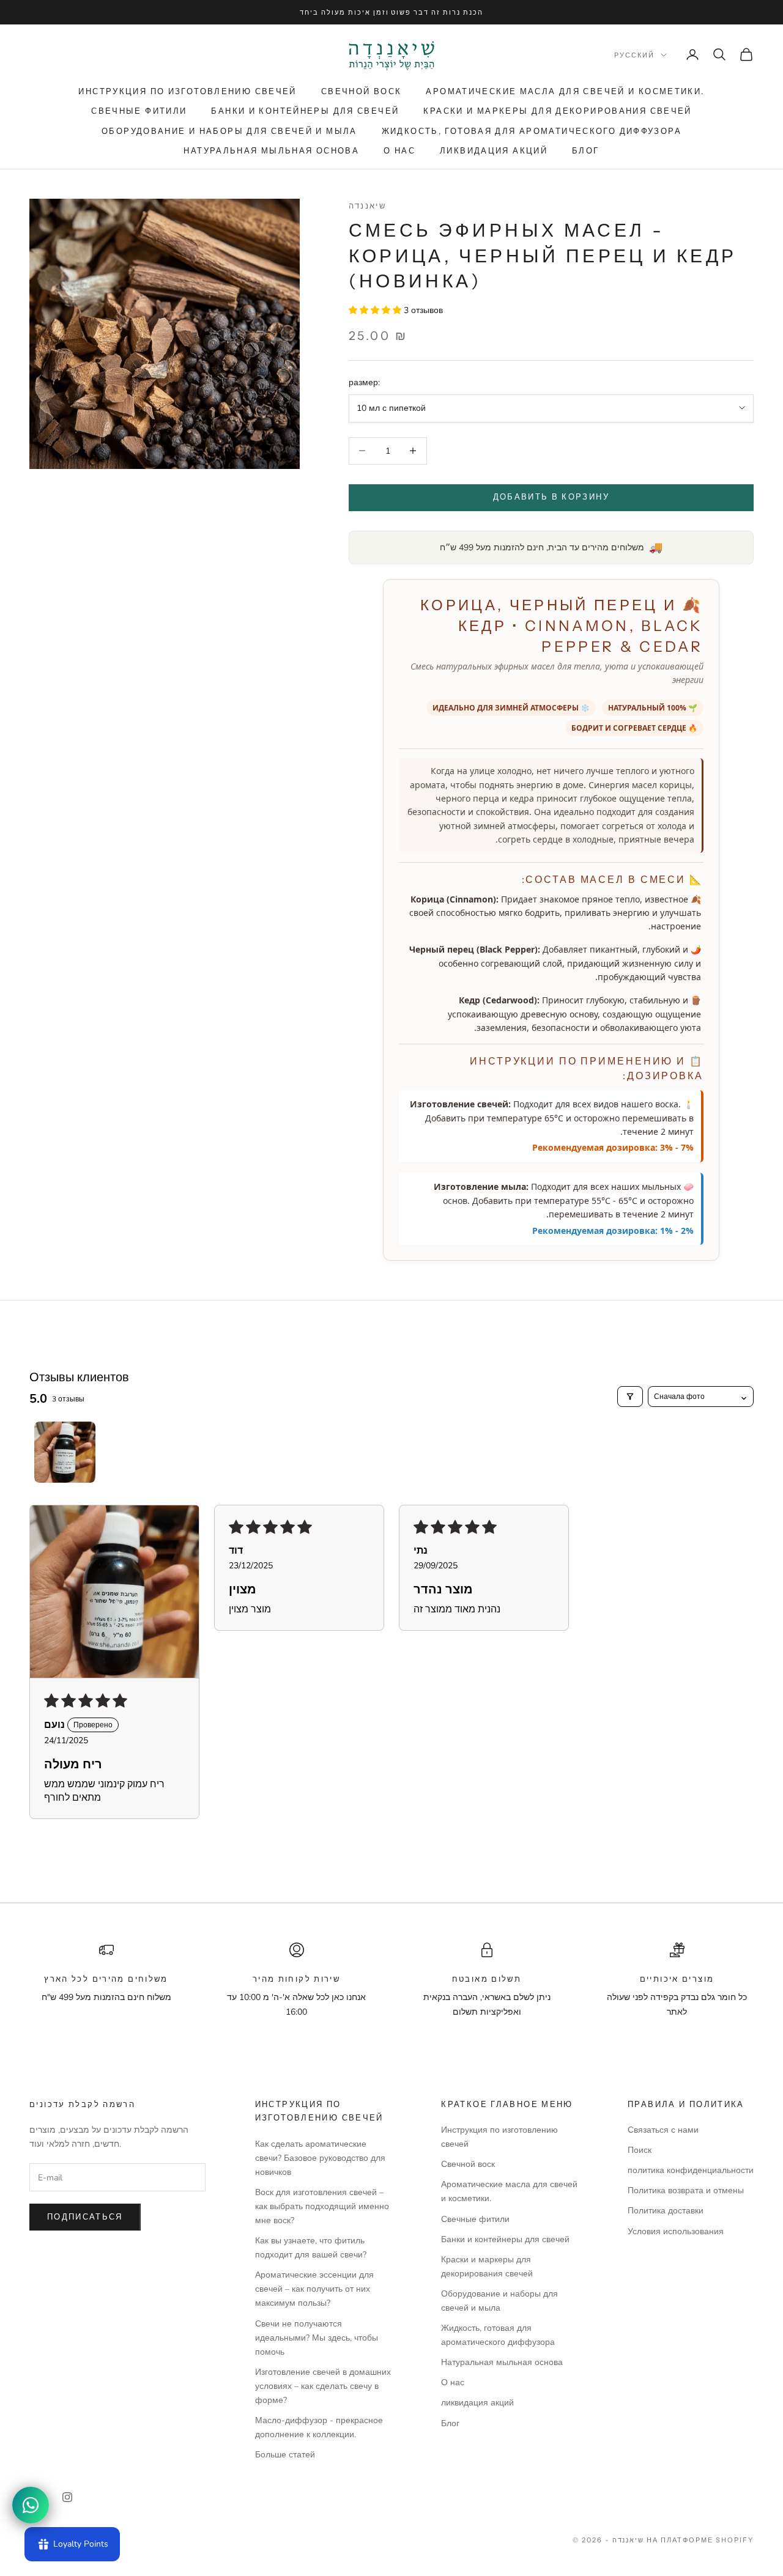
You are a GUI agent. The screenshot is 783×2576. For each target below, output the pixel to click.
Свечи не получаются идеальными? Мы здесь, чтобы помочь (317, 2338)
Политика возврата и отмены (686, 2190)
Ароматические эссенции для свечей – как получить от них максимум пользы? (314, 2289)
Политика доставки (666, 2211)
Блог (586, 150)
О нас (399, 150)
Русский (634, 55)
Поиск (640, 2150)
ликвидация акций (494, 150)
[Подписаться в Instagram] (67, 2497)
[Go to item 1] (65, 1452)
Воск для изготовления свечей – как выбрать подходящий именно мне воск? (322, 2206)
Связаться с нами (663, 2130)
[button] (376, 310)
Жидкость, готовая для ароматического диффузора (532, 131)
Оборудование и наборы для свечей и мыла (229, 131)
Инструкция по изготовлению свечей (187, 91)
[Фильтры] (630, 1397)
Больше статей (285, 2455)
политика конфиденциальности (691, 2170)
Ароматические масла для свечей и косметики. (565, 91)
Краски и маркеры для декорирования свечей (557, 111)
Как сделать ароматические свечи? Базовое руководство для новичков (320, 2158)
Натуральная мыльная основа (271, 150)
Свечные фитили (139, 111)
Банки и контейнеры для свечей (305, 111)
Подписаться (85, 2217)
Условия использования (676, 2231)
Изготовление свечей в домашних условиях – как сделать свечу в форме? (323, 2386)
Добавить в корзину (551, 497)
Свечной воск (362, 91)
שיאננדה (368, 205)
